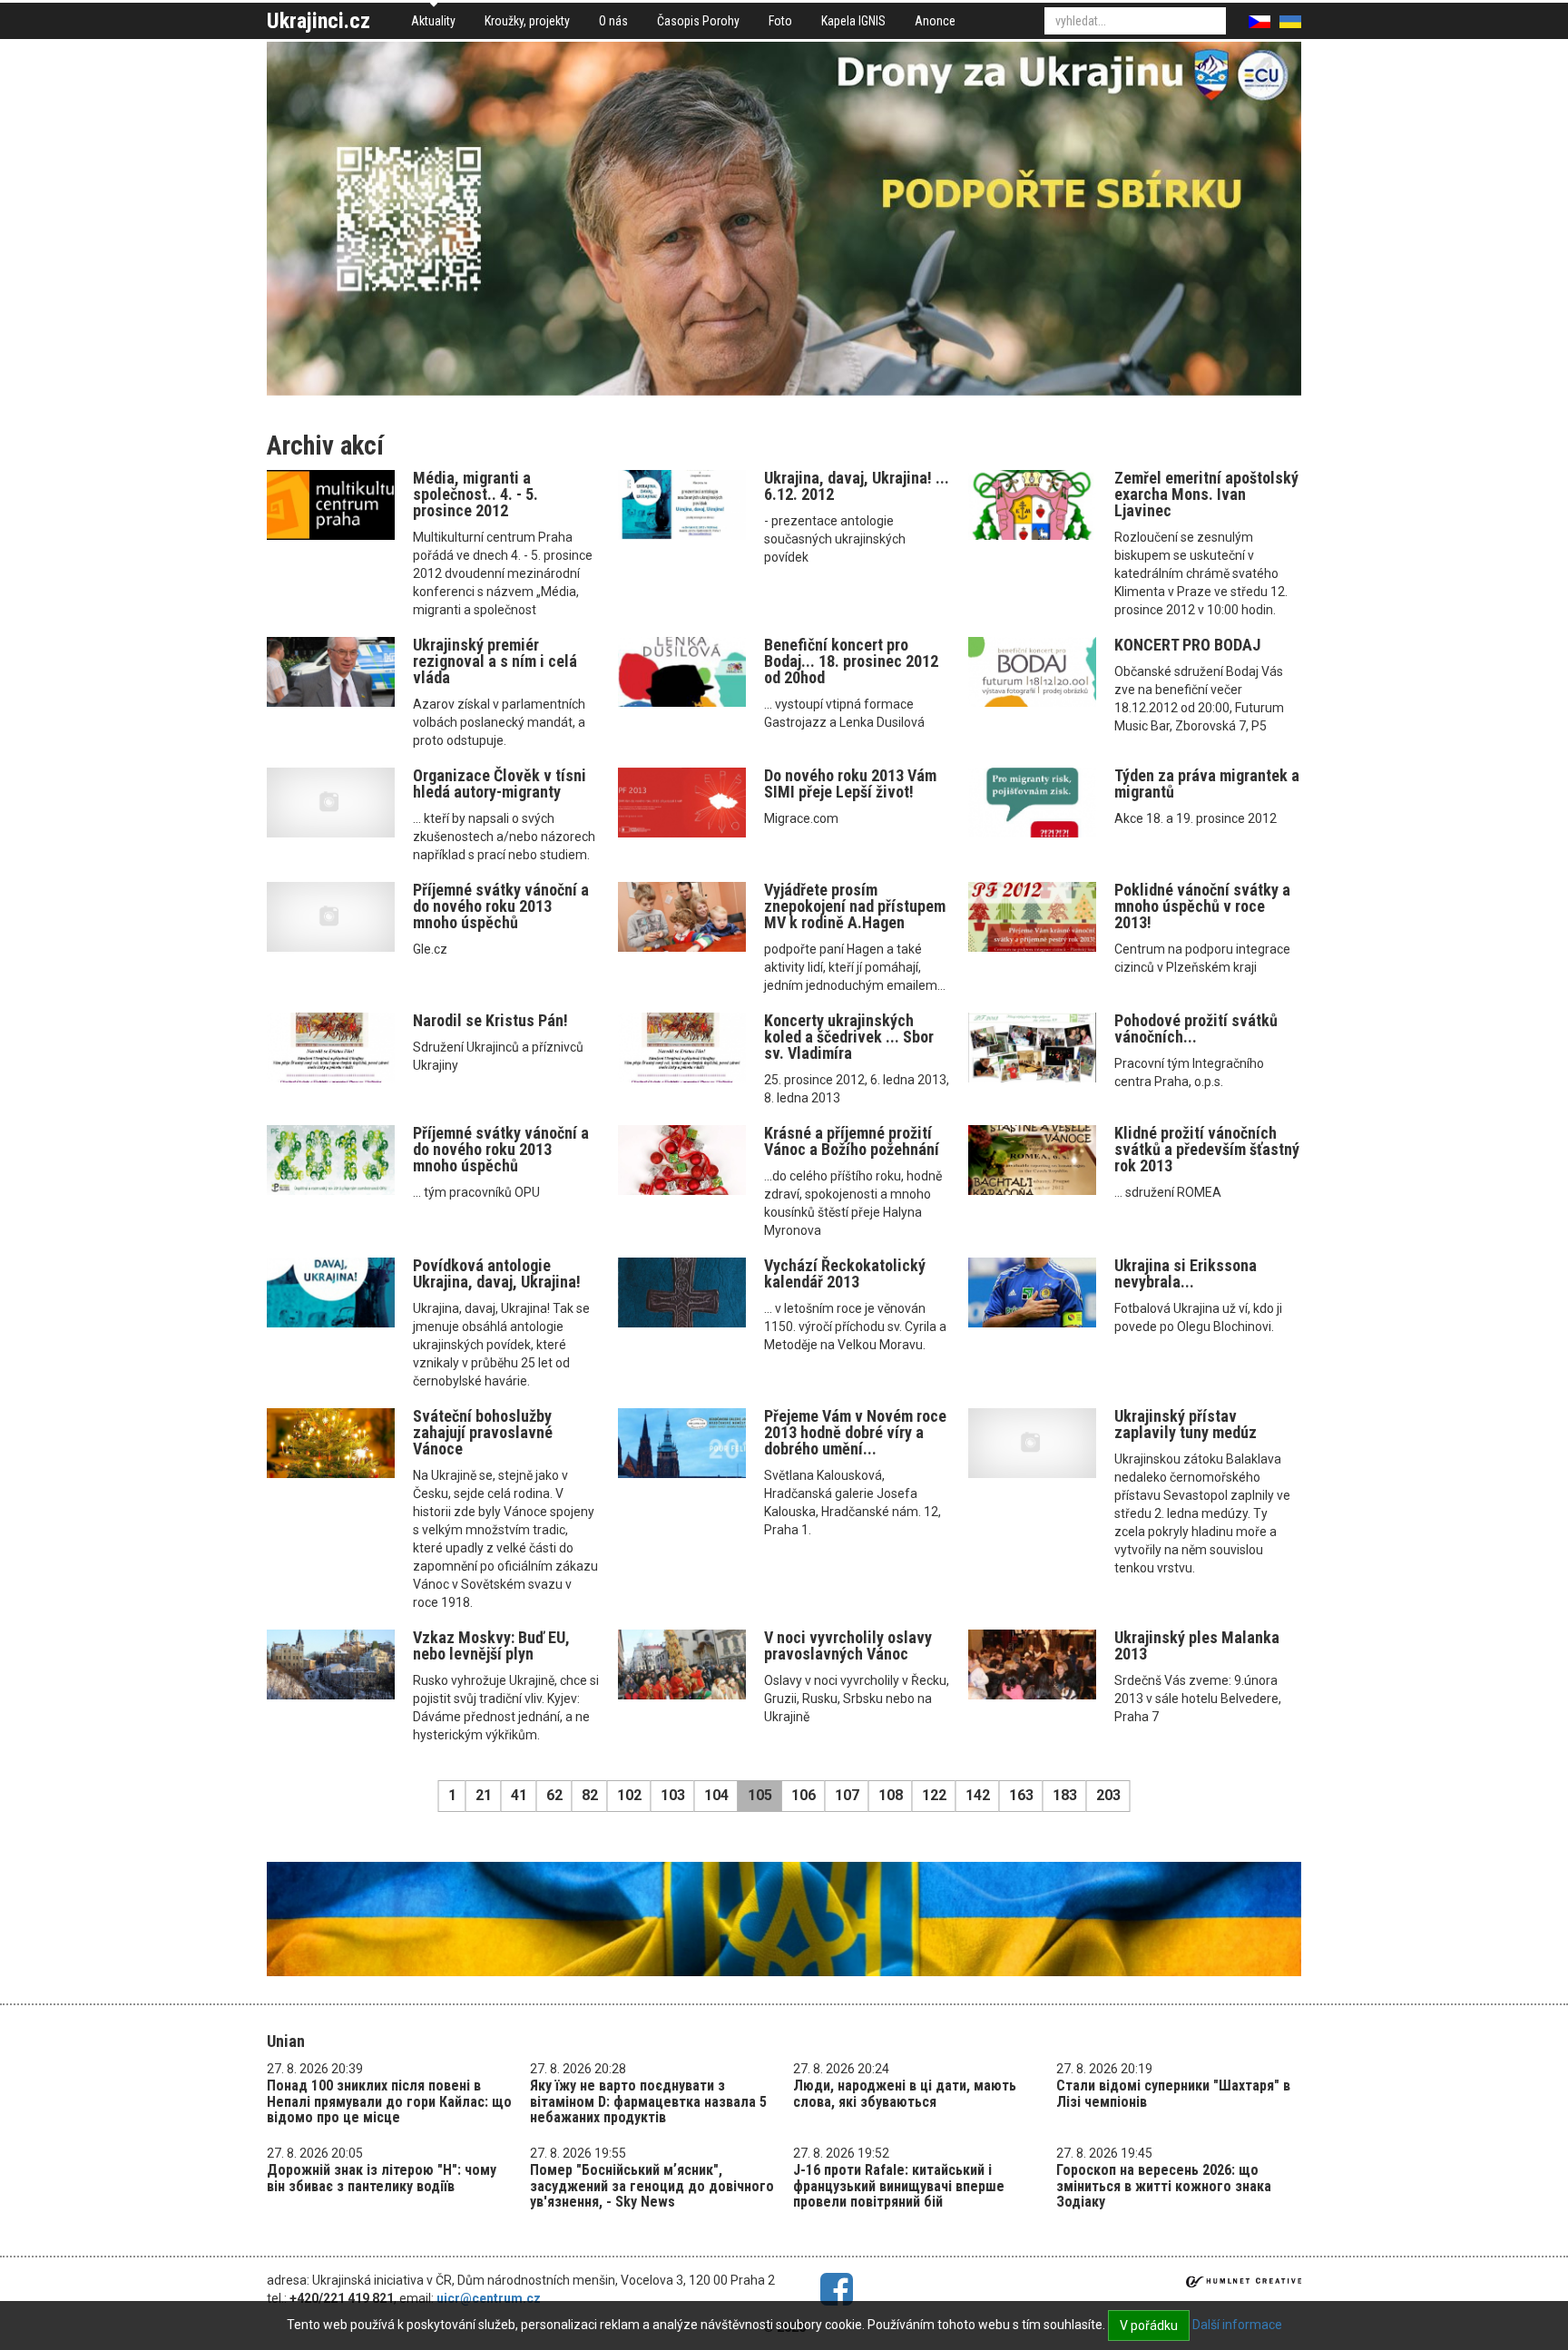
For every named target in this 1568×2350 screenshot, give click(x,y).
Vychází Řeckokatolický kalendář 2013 (845, 1273)
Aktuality (433, 21)
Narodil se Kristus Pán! (490, 1020)
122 (934, 1795)
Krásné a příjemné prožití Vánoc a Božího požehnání (852, 1141)
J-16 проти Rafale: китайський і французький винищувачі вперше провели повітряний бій (899, 2186)
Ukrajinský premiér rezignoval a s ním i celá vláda (495, 661)
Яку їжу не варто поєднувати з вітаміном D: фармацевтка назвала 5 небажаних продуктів (648, 2101)
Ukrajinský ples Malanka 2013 (1197, 1645)
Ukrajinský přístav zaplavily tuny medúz (1186, 1424)
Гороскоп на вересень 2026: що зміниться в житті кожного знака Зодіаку (1164, 2186)
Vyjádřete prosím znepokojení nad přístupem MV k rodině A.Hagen (855, 906)
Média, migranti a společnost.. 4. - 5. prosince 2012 (475, 494)
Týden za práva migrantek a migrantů (1207, 783)
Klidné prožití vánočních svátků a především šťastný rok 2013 (1207, 1149)
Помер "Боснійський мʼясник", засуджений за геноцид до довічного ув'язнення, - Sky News (652, 2186)
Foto (780, 21)
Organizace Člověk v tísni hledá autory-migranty (500, 783)
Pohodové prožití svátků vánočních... (1196, 1028)
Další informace (1237, 2325)
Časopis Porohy (698, 21)
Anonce (935, 21)
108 (891, 1795)
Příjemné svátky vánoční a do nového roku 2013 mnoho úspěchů (501, 906)
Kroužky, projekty (527, 21)
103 (673, 1795)
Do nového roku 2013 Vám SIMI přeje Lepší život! (850, 783)
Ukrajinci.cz (318, 21)
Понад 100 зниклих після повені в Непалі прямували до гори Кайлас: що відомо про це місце (389, 2101)
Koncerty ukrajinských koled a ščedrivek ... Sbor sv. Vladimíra (849, 1037)
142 (978, 1795)
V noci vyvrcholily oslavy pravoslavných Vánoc (848, 1645)
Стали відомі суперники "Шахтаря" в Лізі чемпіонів (1173, 2094)
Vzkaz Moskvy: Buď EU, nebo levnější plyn (491, 1645)
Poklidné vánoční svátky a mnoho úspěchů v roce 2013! (1202, 906)
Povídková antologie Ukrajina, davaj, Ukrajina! (497, 1273)
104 (716, 1795)
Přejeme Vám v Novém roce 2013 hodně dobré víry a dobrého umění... (855, 1432)
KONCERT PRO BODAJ (1187, 645)
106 (804, 1795)
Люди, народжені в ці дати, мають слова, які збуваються (905, 2094)
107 (847, 1795)
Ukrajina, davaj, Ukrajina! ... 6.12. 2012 (857, 486)
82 (590, 1795)
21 (484, 1795)
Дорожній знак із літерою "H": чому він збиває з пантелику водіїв (382, 2178)
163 (1021, 1795)
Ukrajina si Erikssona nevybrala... (1186, 1273)
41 (519, 1795)
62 (554, 1795)
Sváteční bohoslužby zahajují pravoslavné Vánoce (483, 1432)
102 (629, 1795)
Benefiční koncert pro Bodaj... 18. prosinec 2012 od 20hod (851, 661)
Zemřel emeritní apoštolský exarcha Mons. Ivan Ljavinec (1206, 494)
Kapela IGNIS (853, 21)
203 (1108, 1795)
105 (760, 1795)
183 (1065, 1795)
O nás (613, 21)
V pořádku (1149, 2326)
